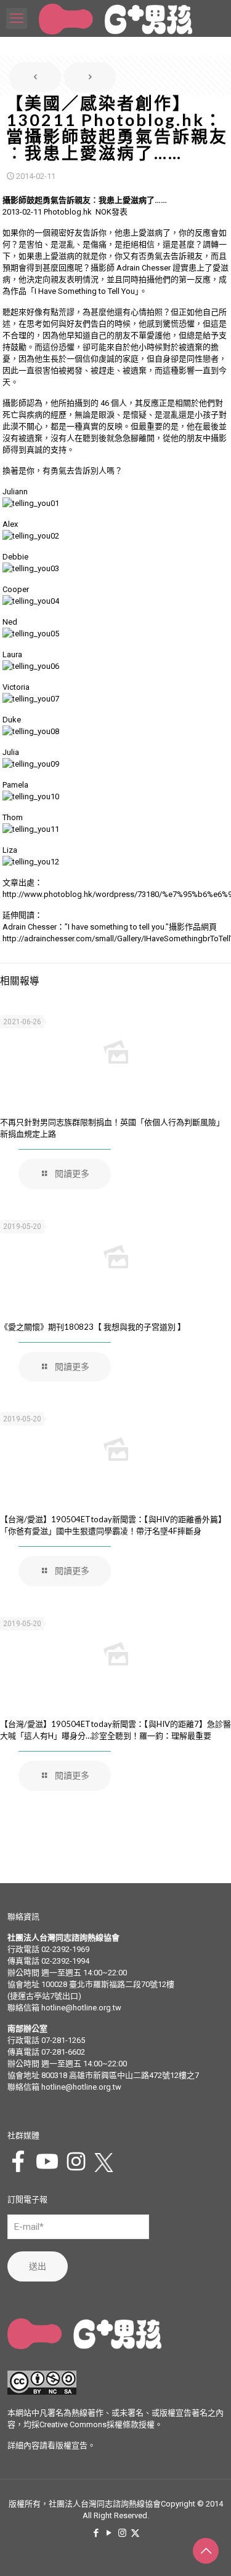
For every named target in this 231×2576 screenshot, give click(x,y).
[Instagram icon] (122, 2533)
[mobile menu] (17, 18)
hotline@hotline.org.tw (81, 2008)
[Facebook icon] (96, 2533)
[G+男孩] (115, 18)
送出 (38, 2266)
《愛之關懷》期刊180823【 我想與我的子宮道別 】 (93, 1327)
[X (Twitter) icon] (135, 2533)
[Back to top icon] (206, 2551)
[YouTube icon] (109, 2533)
